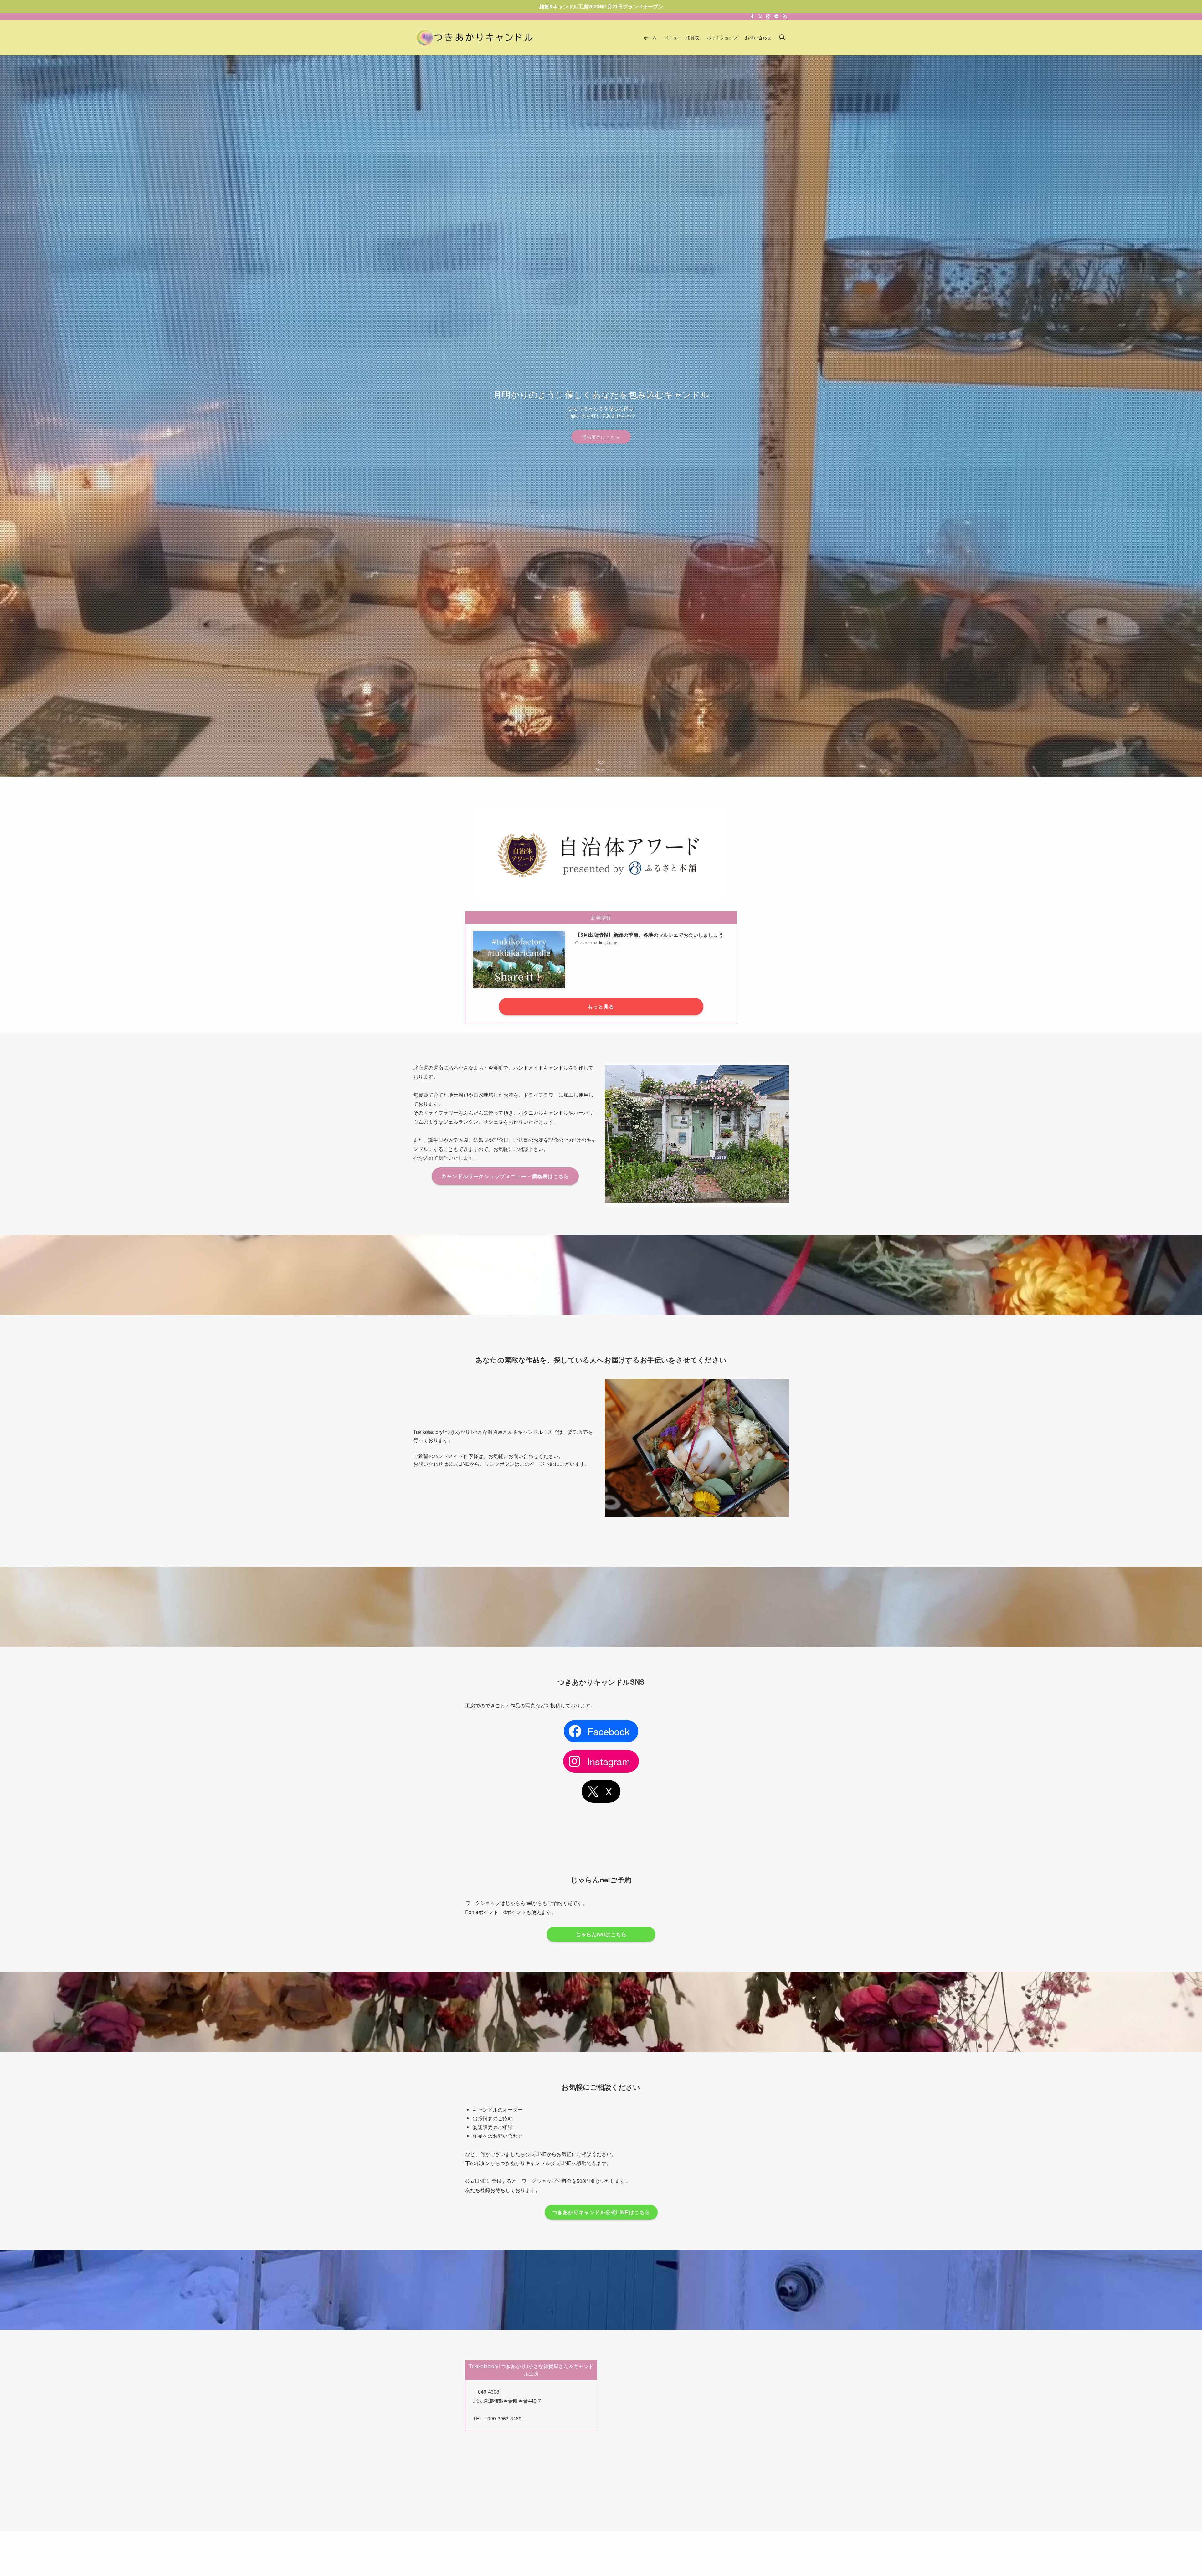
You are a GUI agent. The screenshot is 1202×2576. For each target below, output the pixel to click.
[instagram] (768, 17)
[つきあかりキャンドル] (476, 38)
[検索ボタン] (782, 38)
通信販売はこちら (601, 437)
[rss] (785, 17)
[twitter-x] (760, 17)
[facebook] (752, 17)
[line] (777, 17)
